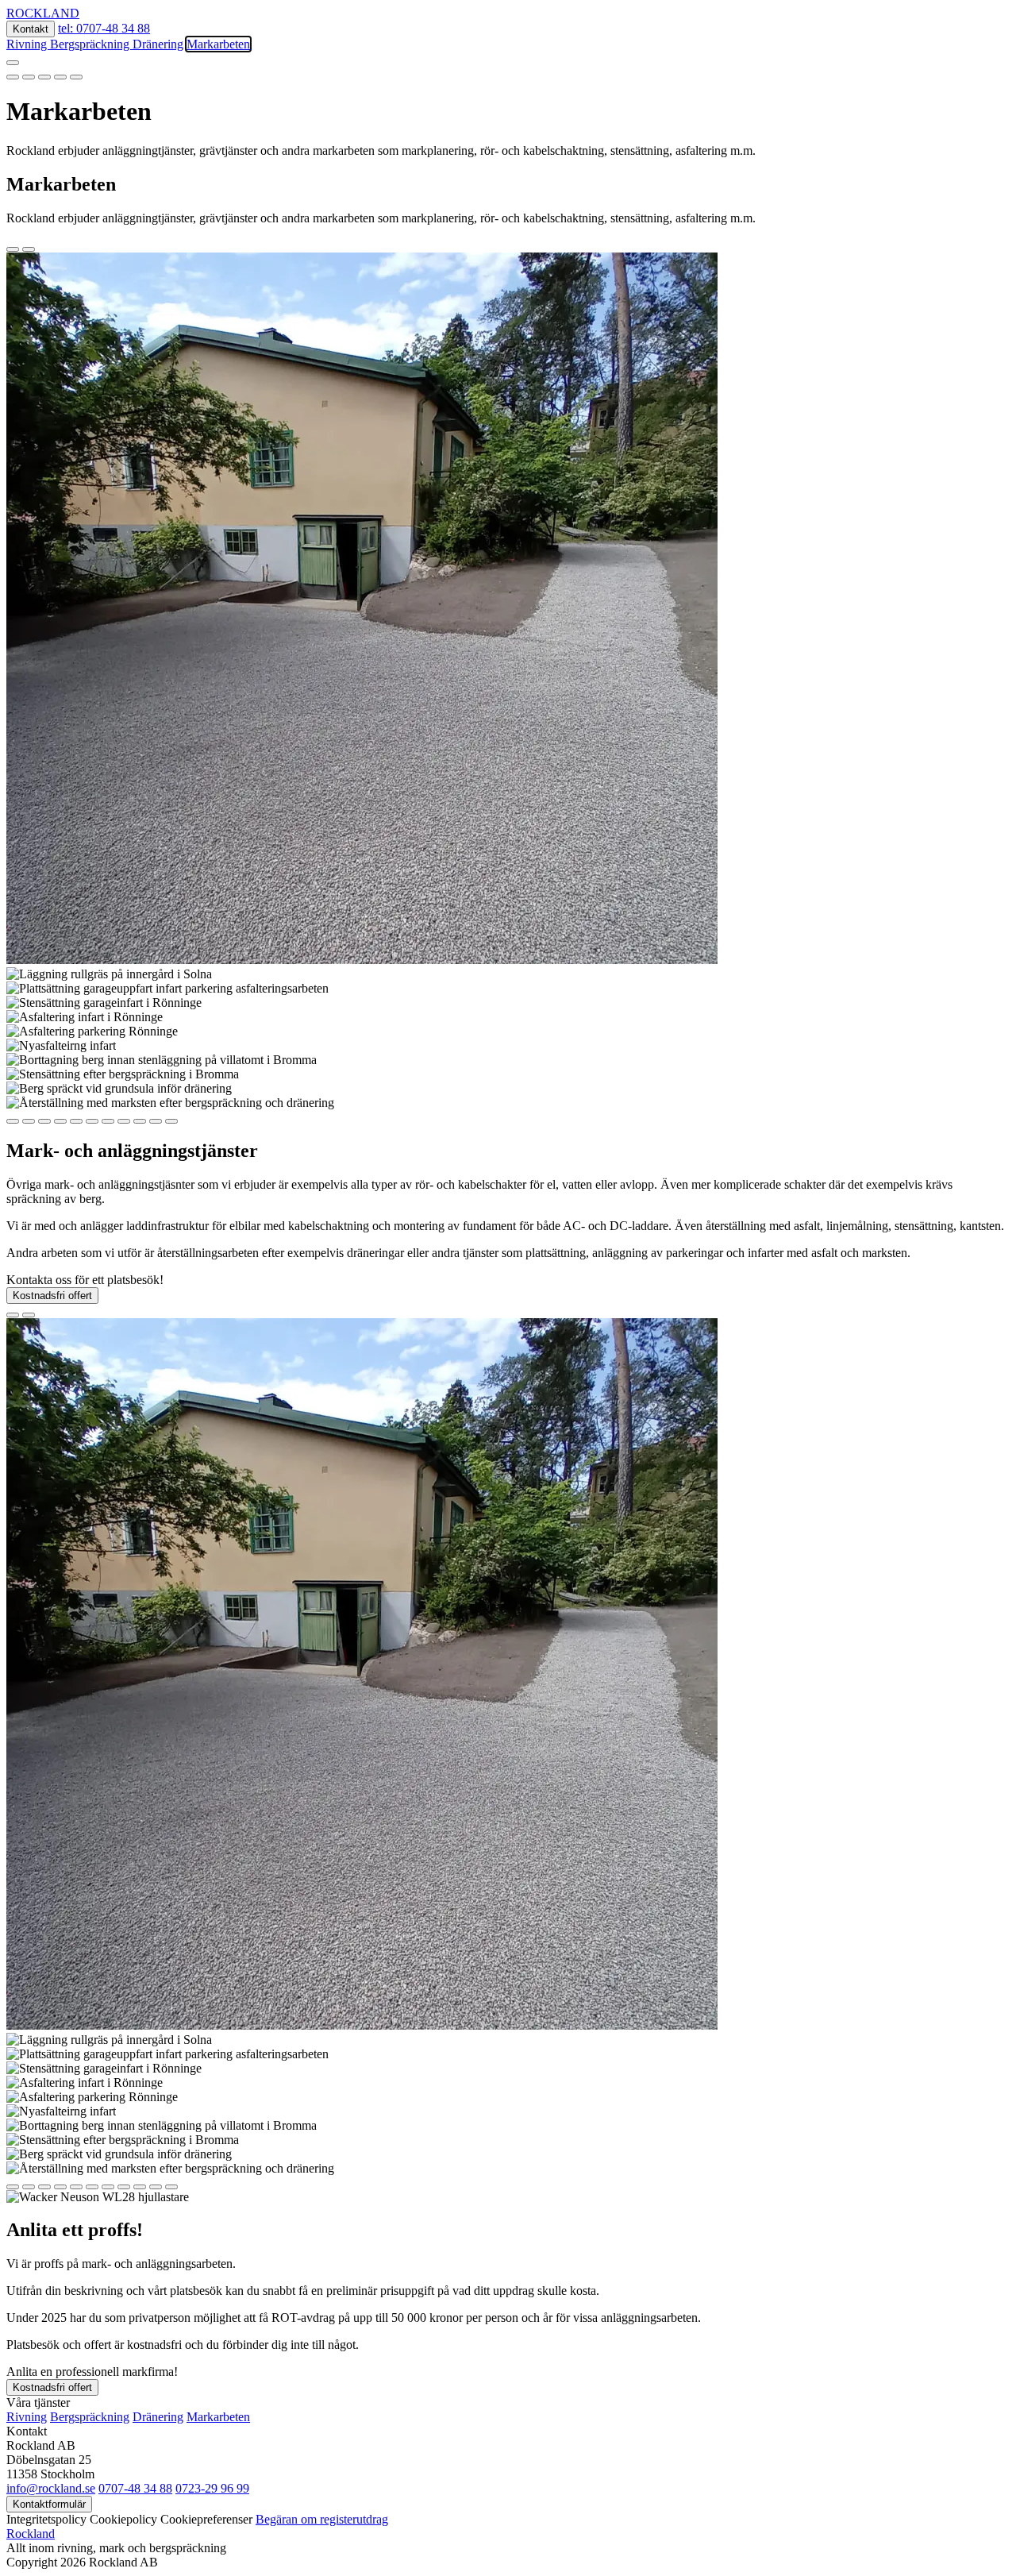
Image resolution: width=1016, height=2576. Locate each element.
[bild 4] (60, 77)
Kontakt (31, 29)
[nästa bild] (29, 249)
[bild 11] (171, 1121)
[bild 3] (44, 77)
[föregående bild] (13, 249)
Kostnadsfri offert (52, 1296)
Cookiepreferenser (206, 2519)
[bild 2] (29, 77)
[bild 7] (108, 1121)
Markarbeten (218, 44)
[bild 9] (140, 1121)
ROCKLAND (43, 13)
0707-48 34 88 (135, 2488)
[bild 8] (124, 1121)
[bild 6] (92, 1121)
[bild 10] (156, 1121)
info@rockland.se (51, 2488)
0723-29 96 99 (212, 2488)
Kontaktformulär (49, 2504)
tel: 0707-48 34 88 (104, 28)
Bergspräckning (91, 44)
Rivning (28, 44)
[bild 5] (76, 77)
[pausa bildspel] (13, 63)
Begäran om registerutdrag (322, 2519)
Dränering (160, 44)
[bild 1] (13, 77)
